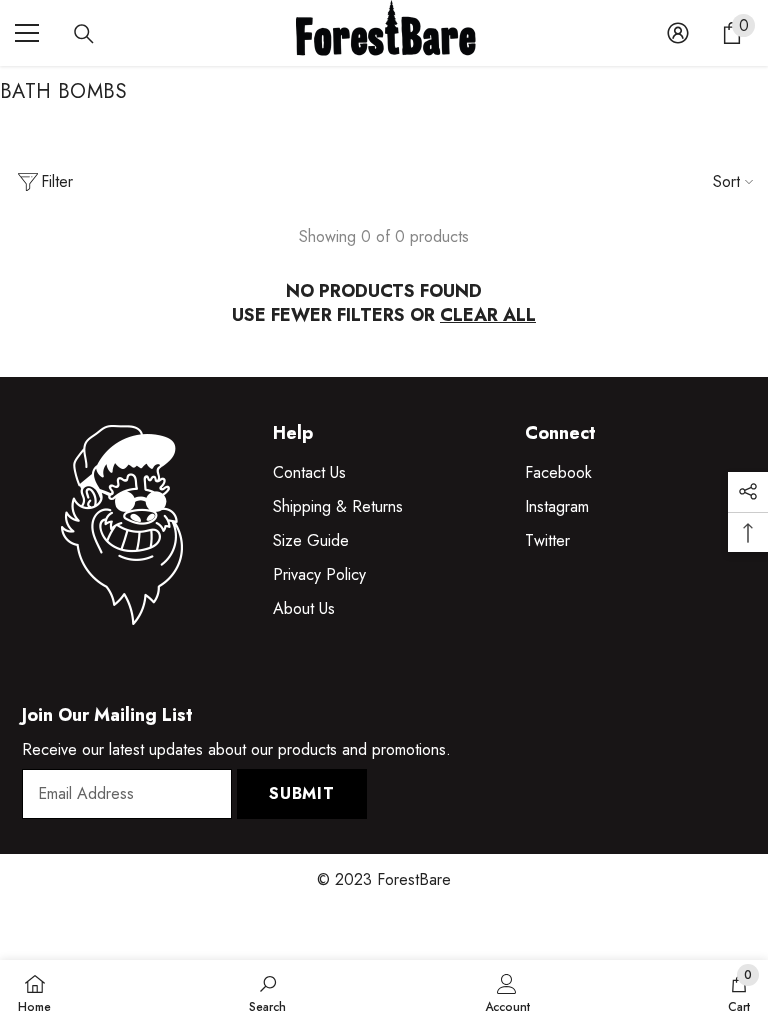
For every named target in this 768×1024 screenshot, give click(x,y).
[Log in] (678, 33)
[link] (267, 992)
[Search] (84, 34)
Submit (302, 793)
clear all (488, 315)
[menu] (27, 33)
